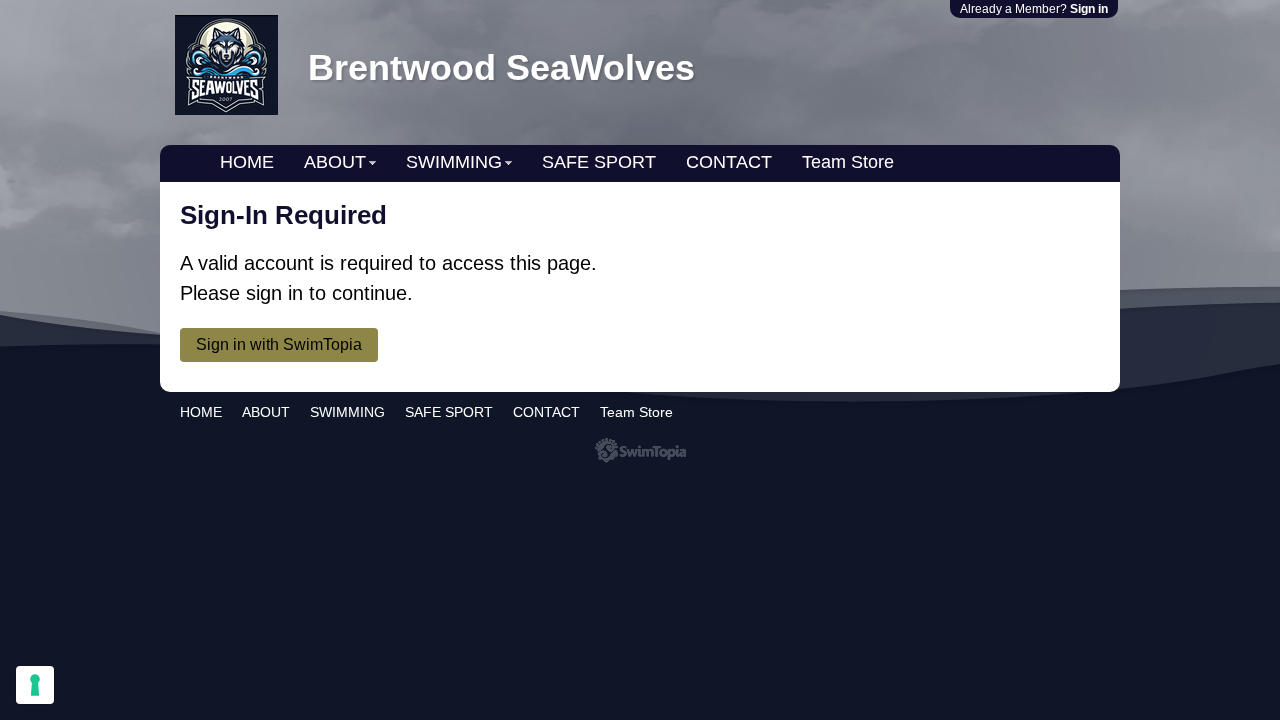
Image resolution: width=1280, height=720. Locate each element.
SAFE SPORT (599, 162)
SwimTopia (640, 450)
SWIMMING (454, 162)
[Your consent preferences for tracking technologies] (35, 685)
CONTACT (729, 162)
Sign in (1089, 9)
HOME (247, 162)
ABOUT (335, 162)
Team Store (848, 162)
